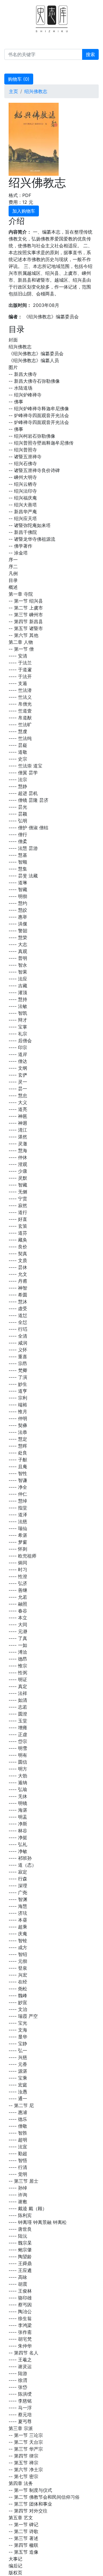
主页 (13, 91)
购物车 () (19, 79)
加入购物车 (24, 211)
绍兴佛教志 (36, 91)
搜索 (90, 54)
